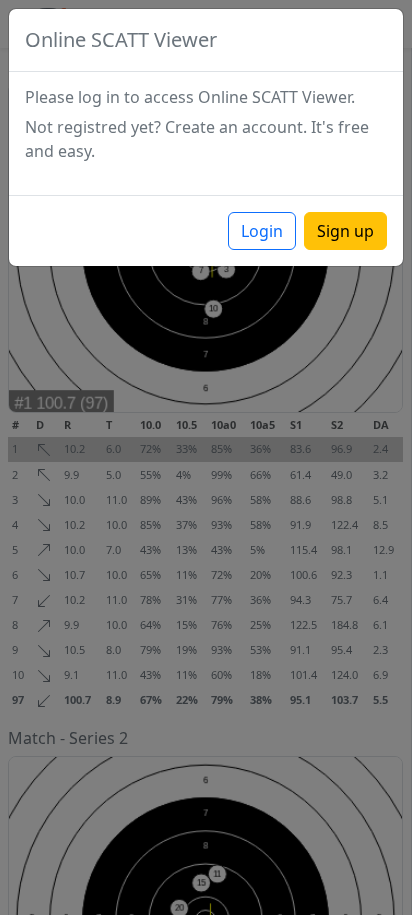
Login (262, 231)
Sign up (345, 231)
